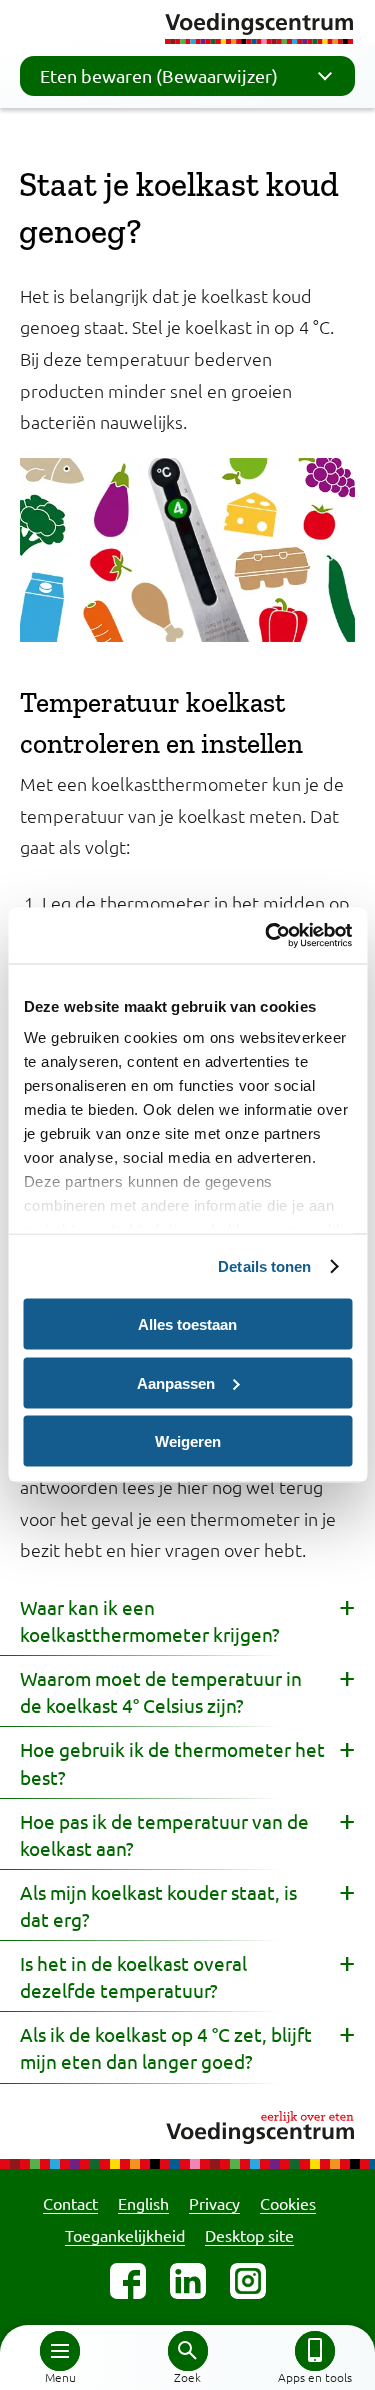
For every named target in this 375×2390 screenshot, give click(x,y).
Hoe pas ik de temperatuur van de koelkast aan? (164, 1834)
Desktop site (249, 2235)
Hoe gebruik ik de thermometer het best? (172, 1762)
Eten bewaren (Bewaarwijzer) (159, 75)
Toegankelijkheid (125, 2235)
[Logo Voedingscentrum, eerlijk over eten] (187, 2124)
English (143, 2203)
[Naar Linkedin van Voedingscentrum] (188, 2281)
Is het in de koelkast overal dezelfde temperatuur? (133, 1976)
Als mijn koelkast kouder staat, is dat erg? (158, 1905)
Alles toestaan (187, 1324)
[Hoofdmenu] (60, 2351)
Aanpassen (176, 1382)
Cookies (288, 2203)
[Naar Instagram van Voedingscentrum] (248, 2281)
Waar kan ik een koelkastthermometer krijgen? (150, 1620)
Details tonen (264, 1266)
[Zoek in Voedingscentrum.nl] (188, 2351)
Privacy (214, 2203)
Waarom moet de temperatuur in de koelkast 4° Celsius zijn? (161, 1691)
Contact (70, 2203)
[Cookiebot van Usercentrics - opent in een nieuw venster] (267, 936)
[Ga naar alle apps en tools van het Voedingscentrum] (315, 2351)
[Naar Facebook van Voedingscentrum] (128, 2281)
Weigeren (188, 1441)
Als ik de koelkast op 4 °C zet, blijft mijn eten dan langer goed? (166, 2047)
